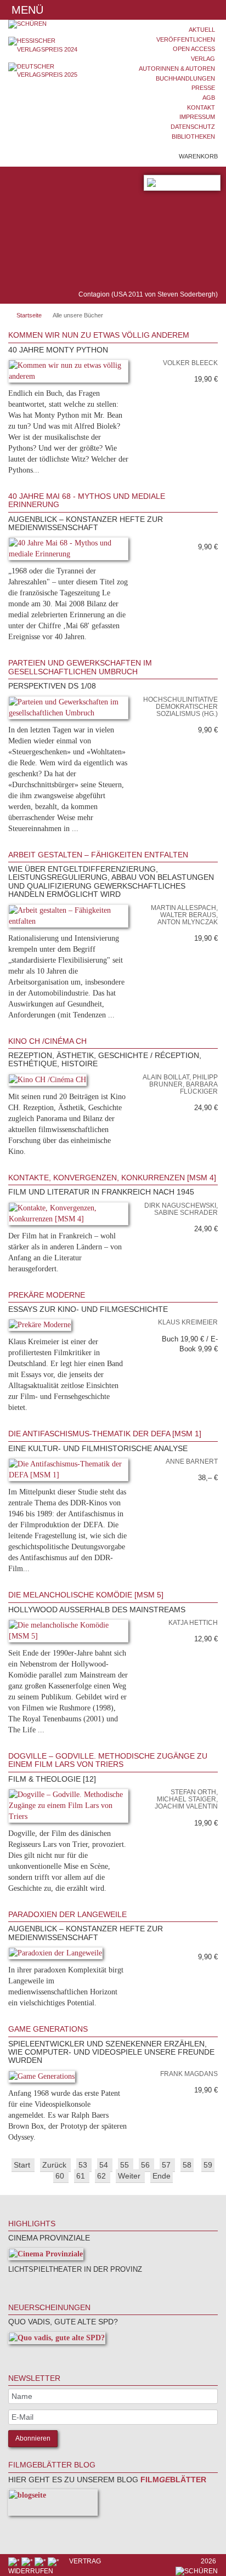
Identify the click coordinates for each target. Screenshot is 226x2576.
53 (84, 2165)
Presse (203, 88)
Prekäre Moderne (47, 1295)
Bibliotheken (193, 137)
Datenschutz (193, 127)
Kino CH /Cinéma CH (47, 1041)
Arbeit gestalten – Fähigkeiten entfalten (98, 855)
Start (23, 2165)
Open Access (194, 49)
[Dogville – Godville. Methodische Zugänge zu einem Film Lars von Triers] (68, 1808)
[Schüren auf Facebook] (15, 2561)
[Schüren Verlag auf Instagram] (54, 2561)
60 (61, 2176)
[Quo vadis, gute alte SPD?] (57, 2340)
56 (146, 2165)
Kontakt (201, 107)
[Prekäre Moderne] (40, 1327)
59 (208, 2165)
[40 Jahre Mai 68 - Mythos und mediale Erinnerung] (68, 551)
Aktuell (202, 30)
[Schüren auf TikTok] (41, 2561)
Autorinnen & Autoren (177, 69)
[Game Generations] (42, 2079)
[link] (212, 476)
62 (103, 2176)
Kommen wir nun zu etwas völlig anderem (99, 335)
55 (126, 2165)
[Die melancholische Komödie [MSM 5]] (68, 1633)
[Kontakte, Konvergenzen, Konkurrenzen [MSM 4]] (68, 1216)
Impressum (197, 117)
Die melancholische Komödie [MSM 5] (86, 1595)
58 (187, 2165)
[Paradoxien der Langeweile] (55, 1955)
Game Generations (48, 2029)
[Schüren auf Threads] (28, 2561)
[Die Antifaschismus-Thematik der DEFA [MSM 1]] (68, 1472)
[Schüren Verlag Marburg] (56, 24)
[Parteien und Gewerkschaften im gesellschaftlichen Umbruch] (68, 710)
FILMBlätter (172, 2480)
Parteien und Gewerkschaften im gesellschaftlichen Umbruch (80, 667)
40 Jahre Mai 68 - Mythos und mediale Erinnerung (87, 500)
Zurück (55, 2165)
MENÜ (26, 10)
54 (105, 2165)
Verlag (203, 59)
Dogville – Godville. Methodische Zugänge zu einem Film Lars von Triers (108, 1760)
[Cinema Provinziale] (46, 2256)
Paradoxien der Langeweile (67, 1914)
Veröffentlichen (186, 39)
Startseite (29, 315)
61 (82, 2176)
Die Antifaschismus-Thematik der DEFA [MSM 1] (105, 1434)
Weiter (130, 2176)
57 (167, 2165)
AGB (209, 98)
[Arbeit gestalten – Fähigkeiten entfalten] (68, 918)
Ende (162, 2176)
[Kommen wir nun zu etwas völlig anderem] (68, 373)
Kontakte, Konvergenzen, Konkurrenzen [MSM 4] (112, 1178)
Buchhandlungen (185, 78)
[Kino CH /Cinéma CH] (47, 1082)
